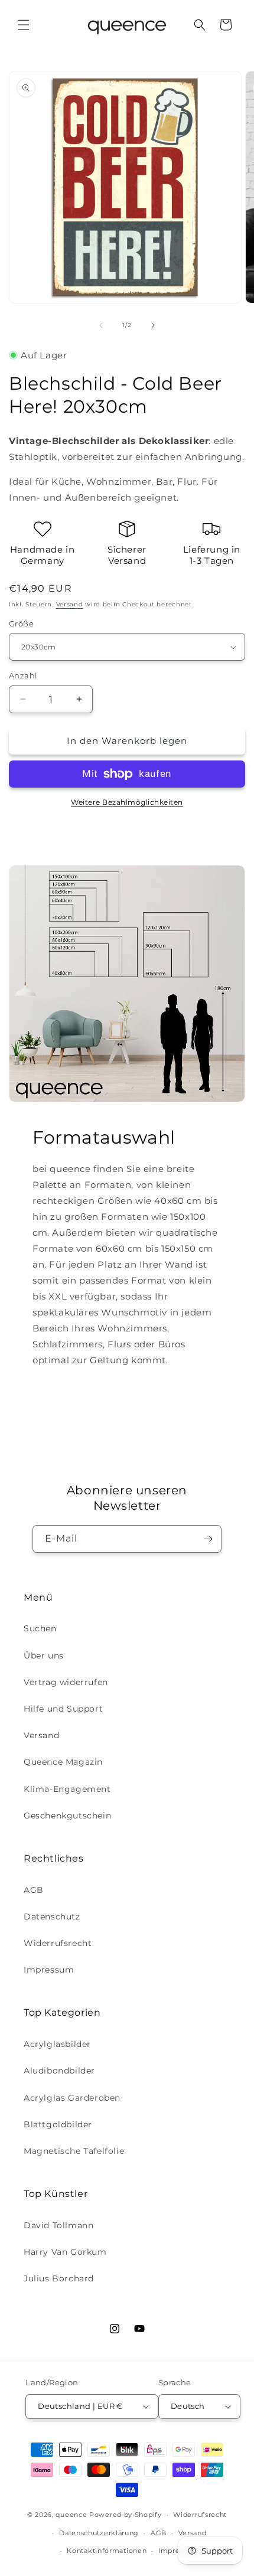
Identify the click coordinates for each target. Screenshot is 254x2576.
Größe (21, 623)
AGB (34, 1890)
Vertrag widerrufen (66, 1682)
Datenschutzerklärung (99, 2533)
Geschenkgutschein (67, 1816)
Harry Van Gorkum (65, 2252)
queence (71, 2515)
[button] (24, 25)
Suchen (40, 1628)
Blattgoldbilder (58, 2124)
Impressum (49, 1970)
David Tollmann (58, 2225)
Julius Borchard (59, 2278)
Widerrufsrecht (58, 1943)
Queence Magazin (63, 1762)
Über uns (44, 1656)
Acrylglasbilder (57, 2044)
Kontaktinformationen (107, 2551)
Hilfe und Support (63, 1709)
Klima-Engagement (67, 1789)
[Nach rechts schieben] (153, 325)
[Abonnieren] (208, 1539)
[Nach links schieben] (101, 325)
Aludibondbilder (59, 2071)
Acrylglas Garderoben (72, 2098)
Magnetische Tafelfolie (74, 2151)
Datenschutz (52, 1917)
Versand (70, 604)
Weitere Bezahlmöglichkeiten (127, 802)
